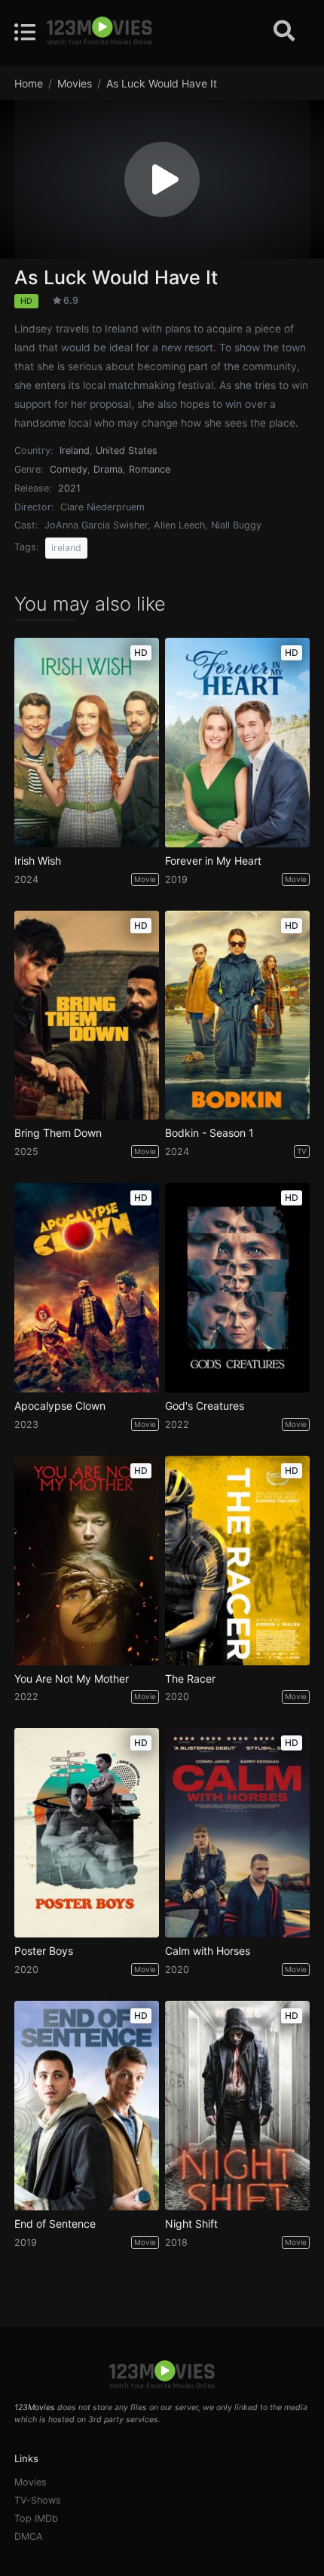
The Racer (190, 1679)
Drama (108, 469)
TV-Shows (38, 2500)
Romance (150, 469)
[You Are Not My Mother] (87, 1561)
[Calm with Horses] (237, 1833)
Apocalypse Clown (60, 1406)
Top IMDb (36, 2518)
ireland (66, 548)
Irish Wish (38, 861)
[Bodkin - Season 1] (237, 1015)
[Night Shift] (237, 2106)
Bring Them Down (58, 1133)
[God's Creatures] (237, 1288)
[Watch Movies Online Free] (99, 32)
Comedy (69, 469)
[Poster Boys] (87, 1833)
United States (127, 450)
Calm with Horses (208, 1951)
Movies (31, 2482)
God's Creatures (205, 1406)
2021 (69, 488)
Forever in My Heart (213, 861)
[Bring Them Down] (87, 1015)
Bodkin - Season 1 (209, 1133)
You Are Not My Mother (72, 1679)
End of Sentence (55, 2224)
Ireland (75, 450)
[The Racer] (237, 1561)
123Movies (35, 2408)
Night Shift (191, 2224)
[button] (162, 179)
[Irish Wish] (87, 743)
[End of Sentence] (87, 2106)
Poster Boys (44, 1951)
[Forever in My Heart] (237, 743)
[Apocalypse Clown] (87, 1288)
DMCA (29, 2536)
